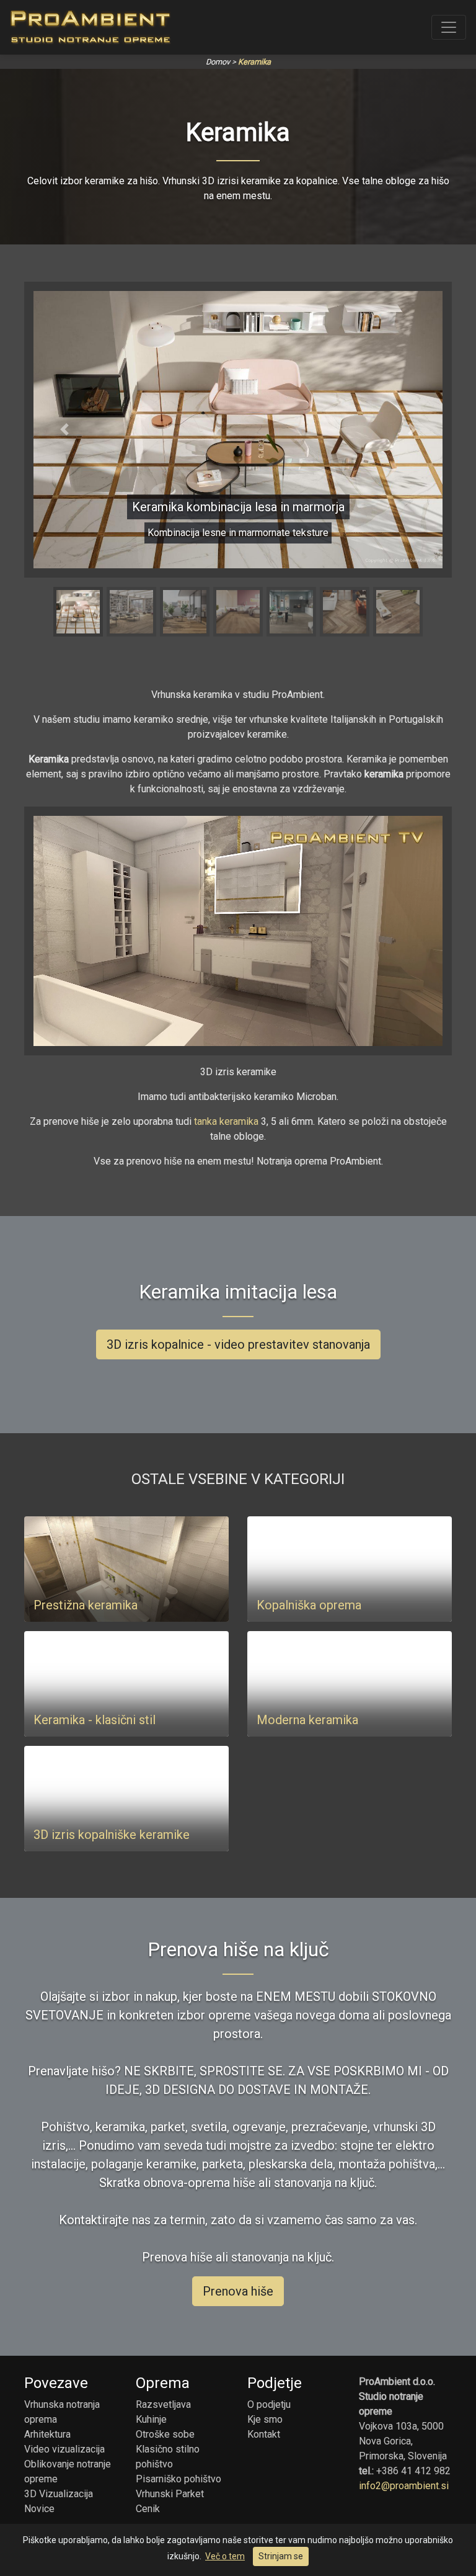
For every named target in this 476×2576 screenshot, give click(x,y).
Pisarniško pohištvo (178, 2479)
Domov (218, 62)
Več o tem (225, 2556)
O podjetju (269, 2404)
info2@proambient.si (404, 2486)
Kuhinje (151, 2419)
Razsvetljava (163, 2404)
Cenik (148, 2509)
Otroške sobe (165, 2434)
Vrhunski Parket (170, 2494)
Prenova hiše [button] (238, 2292)
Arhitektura (47, 2434)
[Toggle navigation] (449, 27)
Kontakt (264, 2434)
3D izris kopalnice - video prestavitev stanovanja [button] (238, 1345)
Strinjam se (281, 2556)
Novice (39, 2509)
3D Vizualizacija (59, 2494)
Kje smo (265, 2419)
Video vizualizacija (64, 2449)
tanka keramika (226, 1121)
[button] (64, 430)
